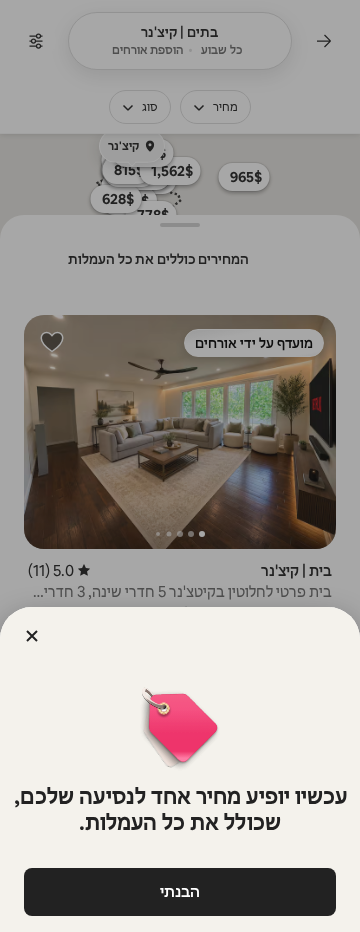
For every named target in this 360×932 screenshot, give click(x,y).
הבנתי (180, 891)
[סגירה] (32, 636)
